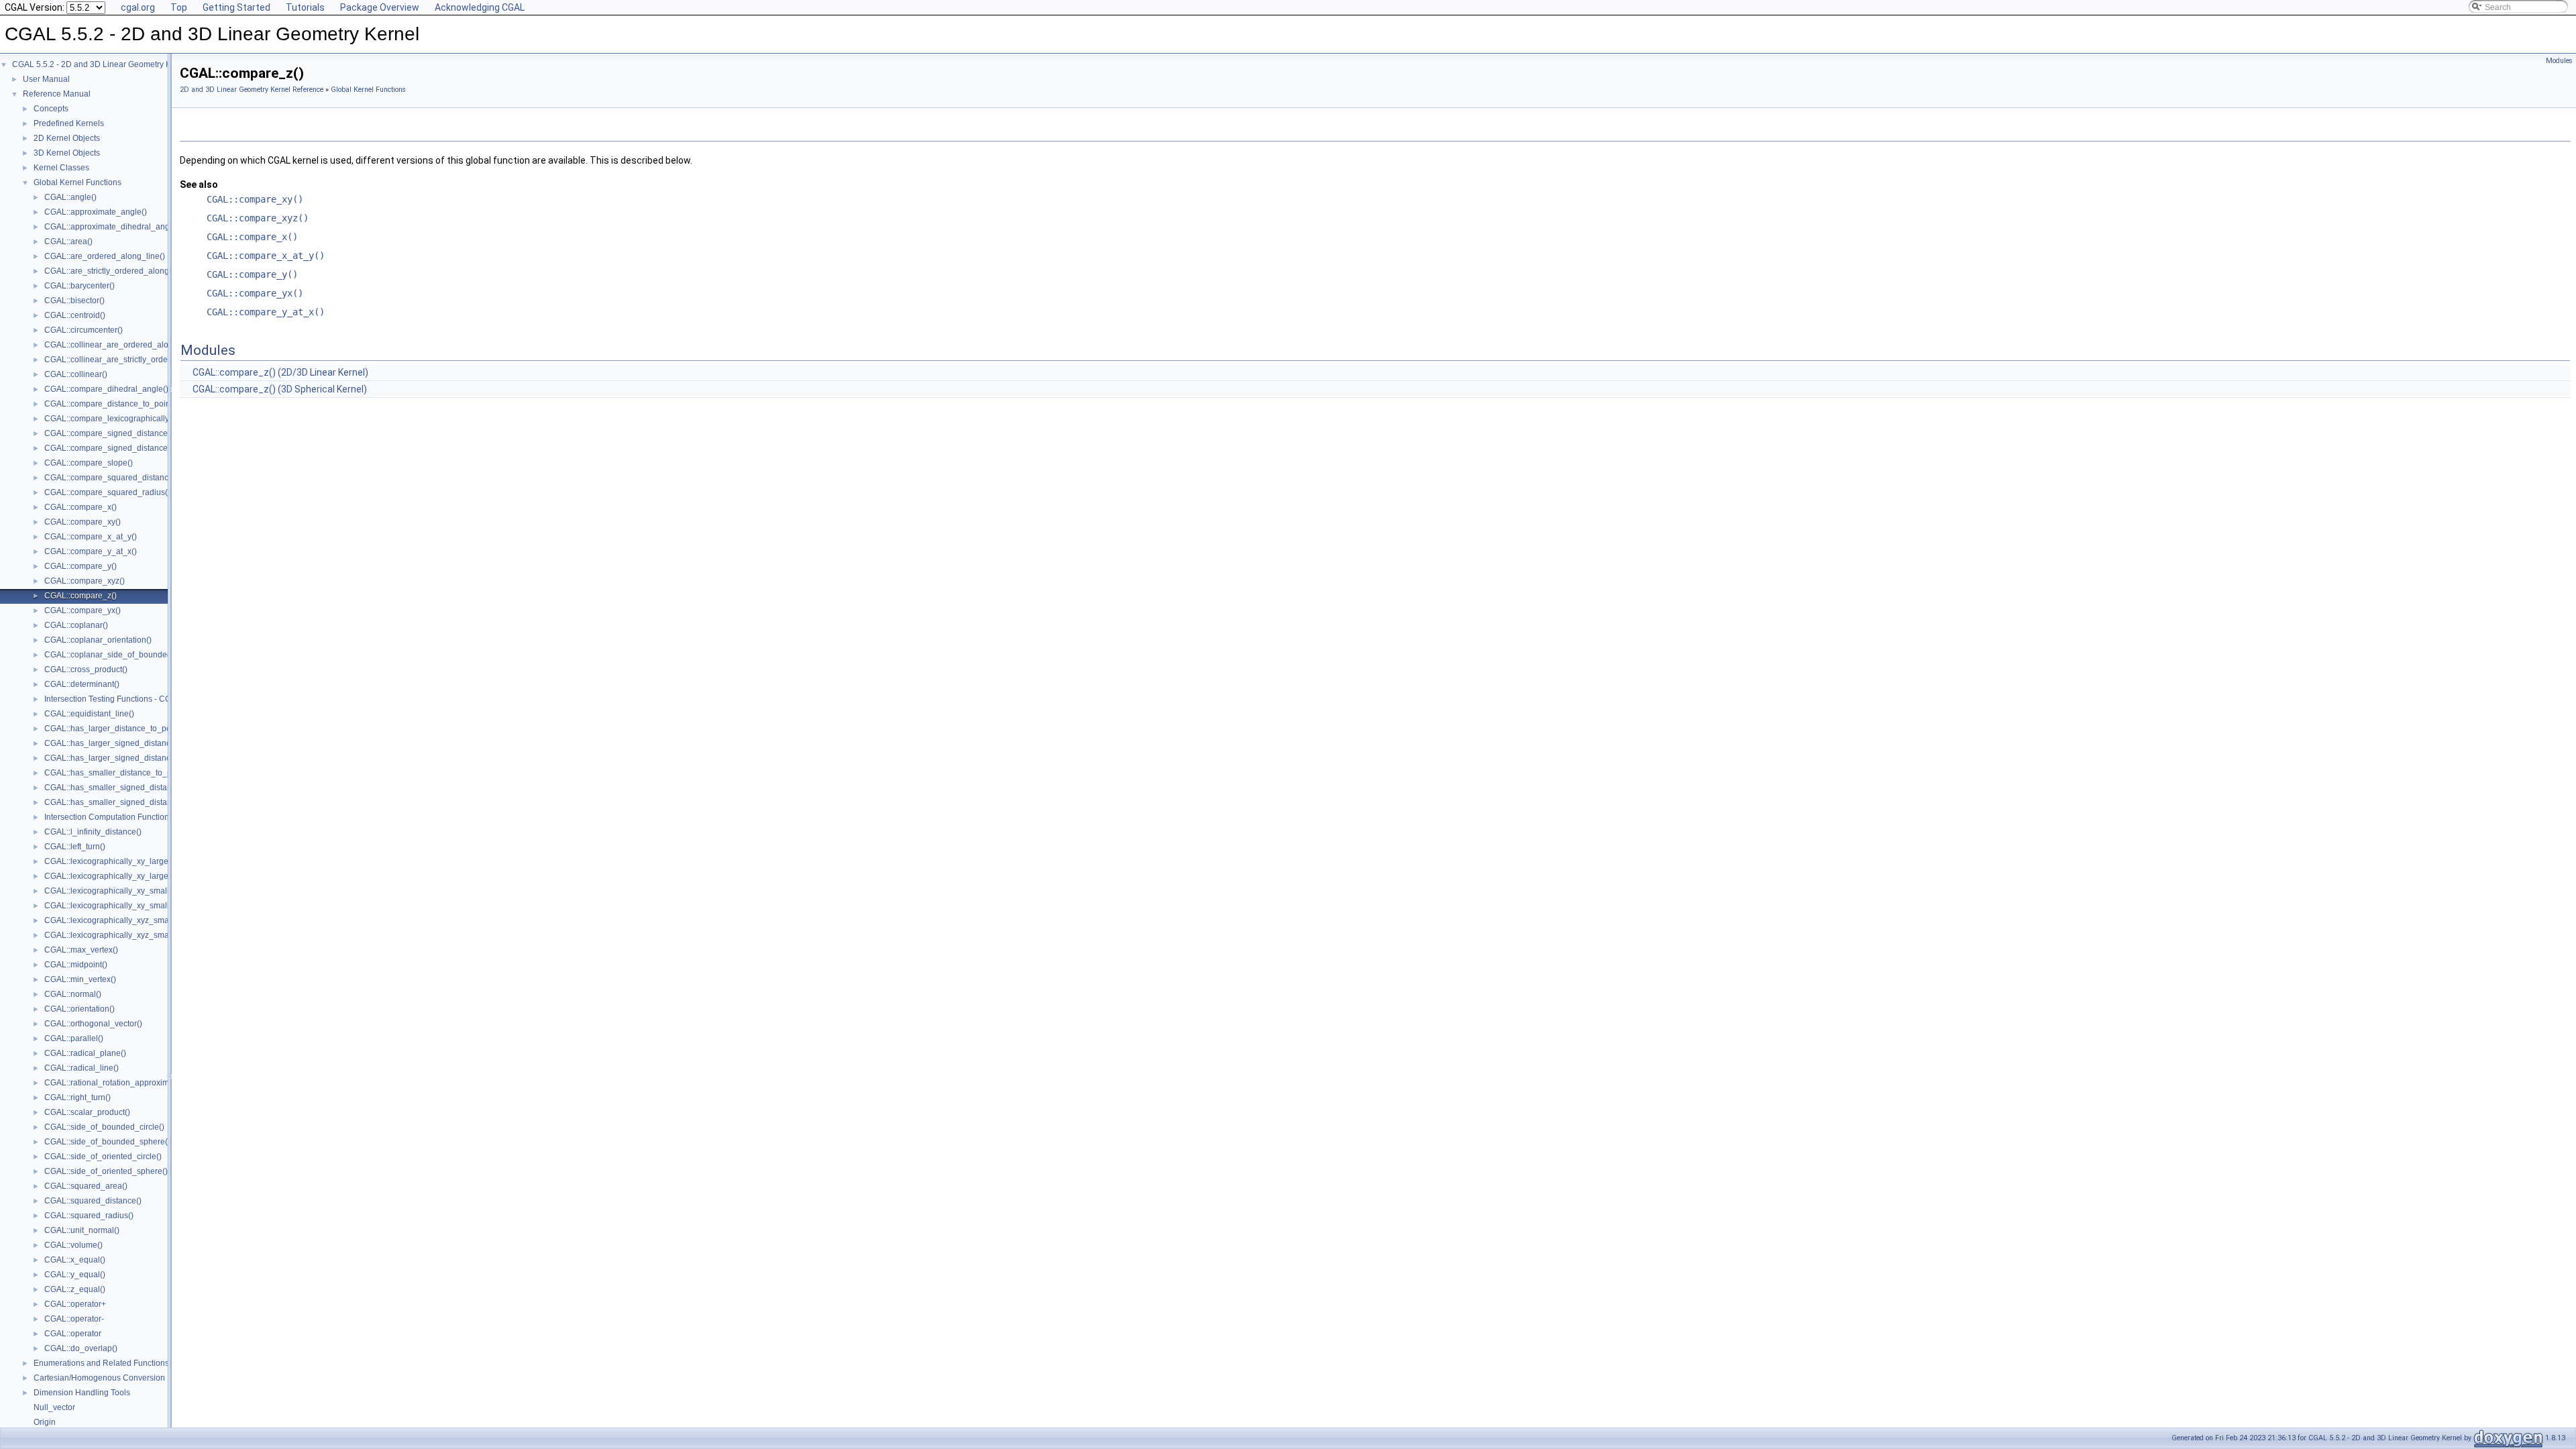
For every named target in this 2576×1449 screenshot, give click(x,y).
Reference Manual (57, 94)
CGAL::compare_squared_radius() (107, 492)
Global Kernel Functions (77, 182)
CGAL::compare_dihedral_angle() (106, 389)
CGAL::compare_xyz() (85, 581)
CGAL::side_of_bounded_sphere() (107, 1142)
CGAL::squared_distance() (93, 1201)
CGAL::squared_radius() (89, 1216)
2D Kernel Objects (67, 138)
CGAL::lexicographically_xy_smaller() (113, 891)
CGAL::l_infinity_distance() (93, 832)
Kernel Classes (61, 168)
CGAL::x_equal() (75, 1260)
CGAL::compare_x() (80, 507)
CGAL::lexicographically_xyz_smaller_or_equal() (134, 935)
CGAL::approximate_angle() (96, 212)
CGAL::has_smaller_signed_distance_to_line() (130, 788)
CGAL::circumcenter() (84, 330)
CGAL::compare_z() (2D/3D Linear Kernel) (280, 372)
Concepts (51, 109)
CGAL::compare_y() (80, 566)
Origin (45, 1422)
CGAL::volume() (73, 1245)
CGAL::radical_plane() (85, 1053)
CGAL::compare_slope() (89, 463)
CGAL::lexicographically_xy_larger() (110, 861)
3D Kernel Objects (67, 153)
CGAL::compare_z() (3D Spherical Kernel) (280, 389)
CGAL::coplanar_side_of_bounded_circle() (123, 655)
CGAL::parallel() (74, 1038)
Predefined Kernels (69, 123)
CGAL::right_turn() (77, 1097)
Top (179, 7)
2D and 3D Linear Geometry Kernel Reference (252, 90)
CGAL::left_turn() (75, 847)
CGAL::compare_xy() (83, 522)
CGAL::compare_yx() (83, 610)
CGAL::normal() (73, 994)
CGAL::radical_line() (82, 1068)
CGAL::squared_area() (86, 1186)
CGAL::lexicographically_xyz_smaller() (115, 920)
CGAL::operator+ (75, 1304)
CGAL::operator (73, 1334)
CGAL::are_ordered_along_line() (105, 256)
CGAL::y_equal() (75, 1275)
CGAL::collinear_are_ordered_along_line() (123, 345)
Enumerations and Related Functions (101, 1363)
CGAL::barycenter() (79, 286)
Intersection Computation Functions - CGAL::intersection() (149, 817)
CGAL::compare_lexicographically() (109, 419)
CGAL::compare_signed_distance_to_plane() (127, 448)
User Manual (46, 79)
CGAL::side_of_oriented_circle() (103, 1157)
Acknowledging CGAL (480, 7)
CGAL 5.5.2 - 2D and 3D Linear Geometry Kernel (101, 64)
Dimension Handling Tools (82, 1393)
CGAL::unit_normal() (82, 1230)
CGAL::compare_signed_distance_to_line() (123, 433)
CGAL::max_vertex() (81, 950)
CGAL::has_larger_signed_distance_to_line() (127, 743)
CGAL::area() (68, 241)
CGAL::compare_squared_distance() (111, 478)
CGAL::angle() (70, 197)
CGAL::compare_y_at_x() (91, 551)
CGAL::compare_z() (80, 596)
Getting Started (236, 7)
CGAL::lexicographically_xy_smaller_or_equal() (132, 906)
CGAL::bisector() (74, 301)
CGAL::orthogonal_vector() (93, 1024)
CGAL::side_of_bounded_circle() (104, 1127)
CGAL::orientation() (79, 1009)
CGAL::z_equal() (75, 1289)
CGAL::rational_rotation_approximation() (118, 1083)
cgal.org (138, 7)
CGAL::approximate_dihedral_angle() (113, 227)
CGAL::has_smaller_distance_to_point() (117, 773)
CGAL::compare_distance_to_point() (111, 404)
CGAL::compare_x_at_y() (91, 537)
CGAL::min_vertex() (80, 979)
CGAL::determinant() (82, 684)
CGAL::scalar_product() (87, 1112)
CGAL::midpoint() (76, 965)
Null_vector (54, 1407)
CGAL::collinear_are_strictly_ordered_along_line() (137, 360)
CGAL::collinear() (76, 374)
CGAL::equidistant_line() (89, 714)
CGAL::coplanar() (76, 625)
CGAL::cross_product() (86, 669)
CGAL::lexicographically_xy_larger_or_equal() (129, 876)
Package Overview (380, 7)
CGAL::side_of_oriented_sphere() (106, 1171)
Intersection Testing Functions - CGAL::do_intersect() (140, 699)
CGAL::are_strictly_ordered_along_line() (118, 271)
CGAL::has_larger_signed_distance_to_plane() (131, 758)
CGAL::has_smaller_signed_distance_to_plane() (133, 802)
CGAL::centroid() (75, 315)
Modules (2559, 61)
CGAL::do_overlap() (81, 1348)
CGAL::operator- (74, 1319)
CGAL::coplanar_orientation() (98, 640)
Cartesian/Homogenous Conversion (99, 1378)
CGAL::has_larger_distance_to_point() (115, 729)
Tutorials (305, 7)
